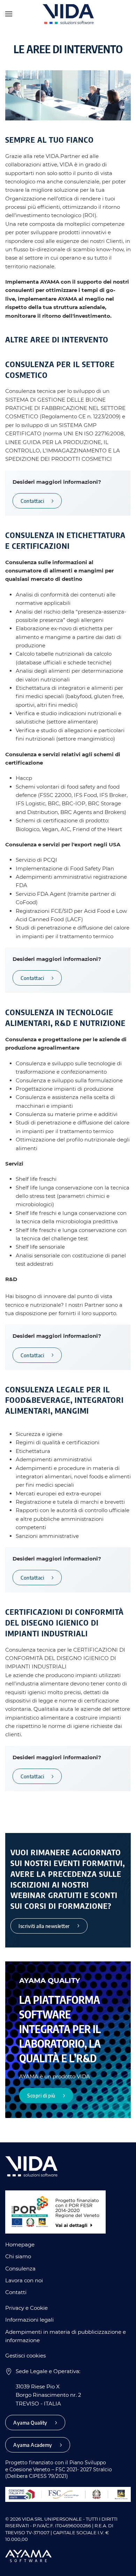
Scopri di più (41, 2096)
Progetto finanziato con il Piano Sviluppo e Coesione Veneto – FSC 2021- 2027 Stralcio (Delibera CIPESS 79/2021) (59, 2469)
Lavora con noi (24, 2280)
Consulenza (20, 2269)
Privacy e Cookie (27, 2308)
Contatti (16, 2292)
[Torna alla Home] (68, 14)
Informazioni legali (29, 2320)
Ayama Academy (33, 2445)
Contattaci (32, 501)
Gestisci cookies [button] (25, 2356)
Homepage (20, 2245)
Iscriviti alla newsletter (44, 1926)
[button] (9, 14)
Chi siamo (18, 2256)
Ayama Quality (30, 2423)
